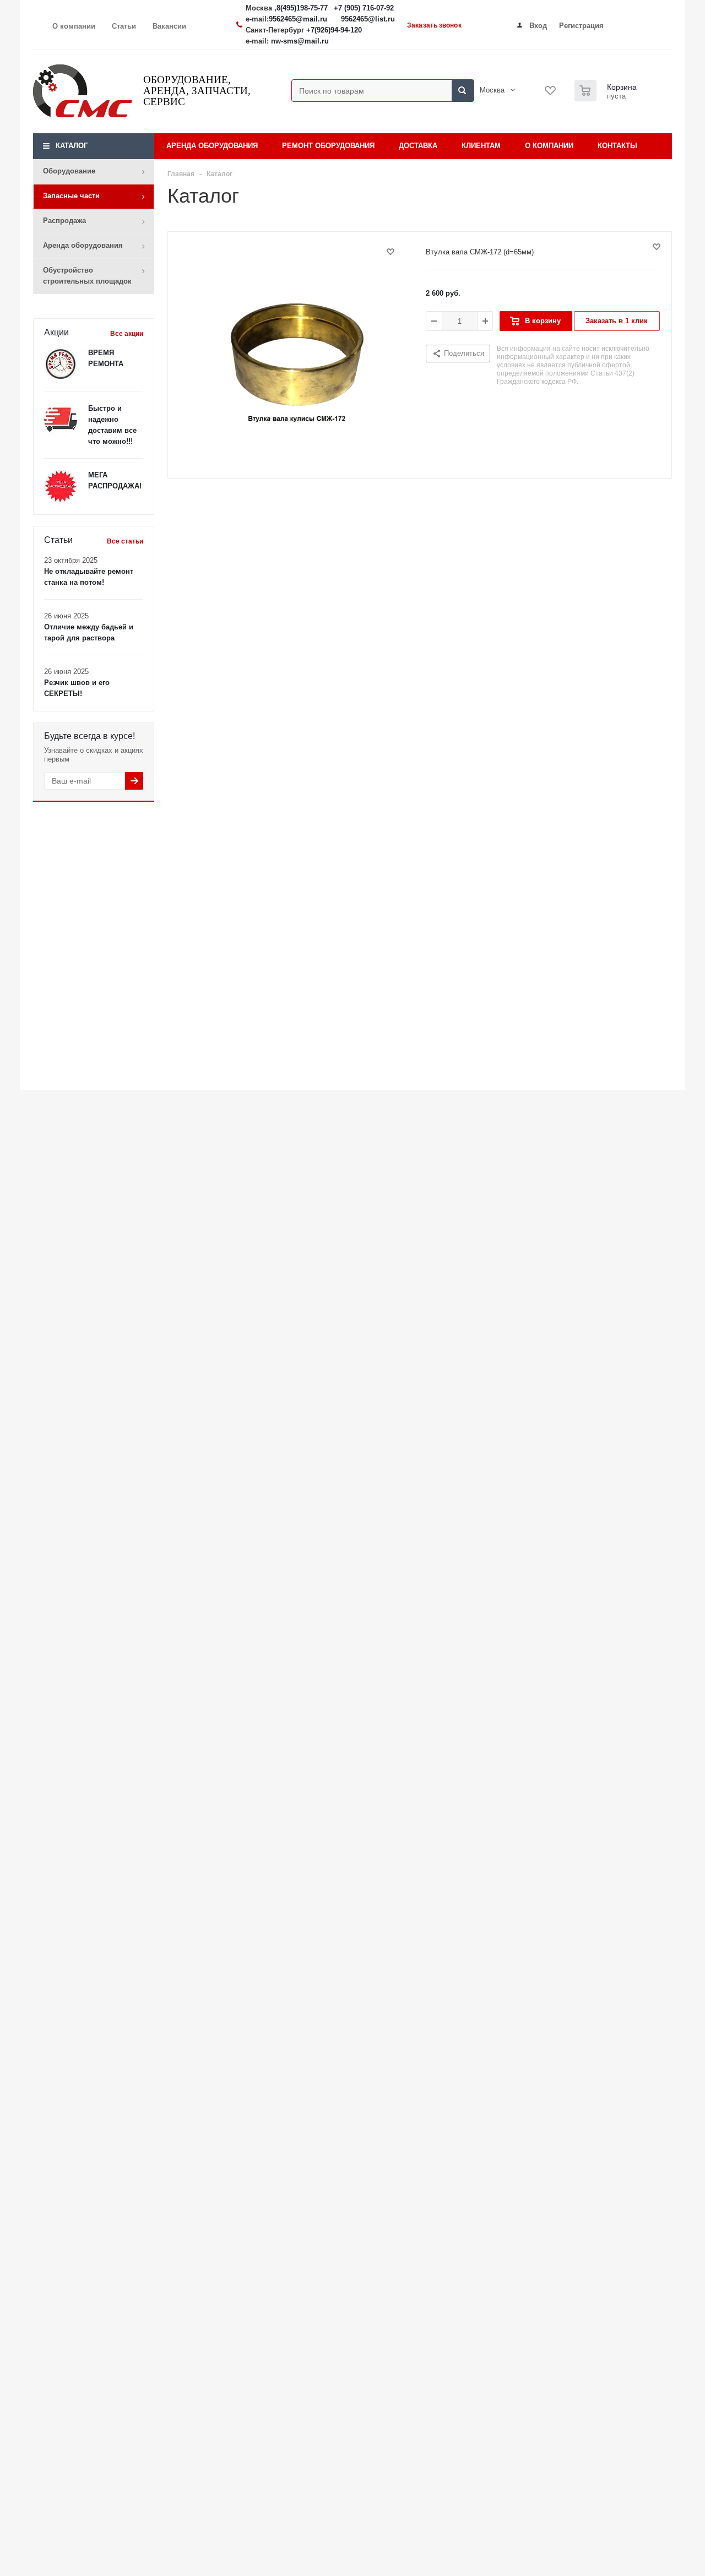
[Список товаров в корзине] (607, 98)
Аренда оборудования (83, 245)
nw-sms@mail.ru (300, 41)
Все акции (127, 334)
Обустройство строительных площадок (87, 276)
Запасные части (71, 196)
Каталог (72, 146)
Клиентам (481, 146)
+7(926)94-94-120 (334, 30)
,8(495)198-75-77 (302, 8)
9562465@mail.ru (298, 19)
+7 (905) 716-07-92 (364, 8)
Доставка (418, 146)
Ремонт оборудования (328, 146)
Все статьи (125, 541)
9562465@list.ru (368, 19)
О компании (549, 146)
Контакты (617, 146)
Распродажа (64, 221)
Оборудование (69, 171)
